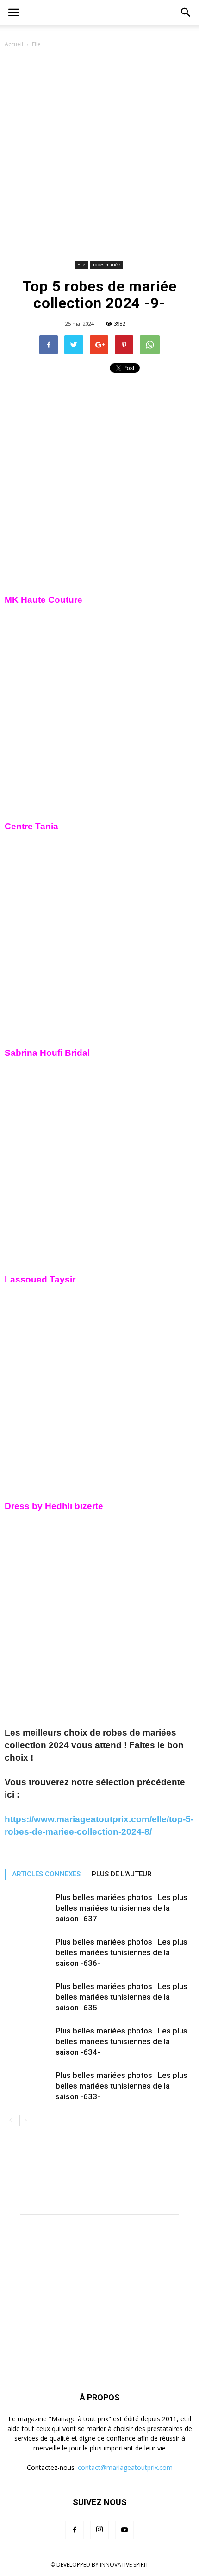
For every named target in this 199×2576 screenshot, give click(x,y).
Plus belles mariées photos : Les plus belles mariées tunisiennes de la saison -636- (121, 1952)
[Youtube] (124, 2530)
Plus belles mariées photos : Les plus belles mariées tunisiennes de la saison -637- (121, 1908)
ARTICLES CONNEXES (46, 1874)
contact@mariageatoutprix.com (125, 2467)
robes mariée (106, 265)
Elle (36, 44)
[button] (186, 13)
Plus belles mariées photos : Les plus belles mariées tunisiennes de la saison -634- (121, 2041)
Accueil (14, 44)
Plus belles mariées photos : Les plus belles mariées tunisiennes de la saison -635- (121, 1997)
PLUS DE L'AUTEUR (122, 1874)
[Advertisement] (99, 154)
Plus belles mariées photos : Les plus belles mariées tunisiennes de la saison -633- (121, 2086)
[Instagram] (99, 2530)
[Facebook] (75, 2530)
